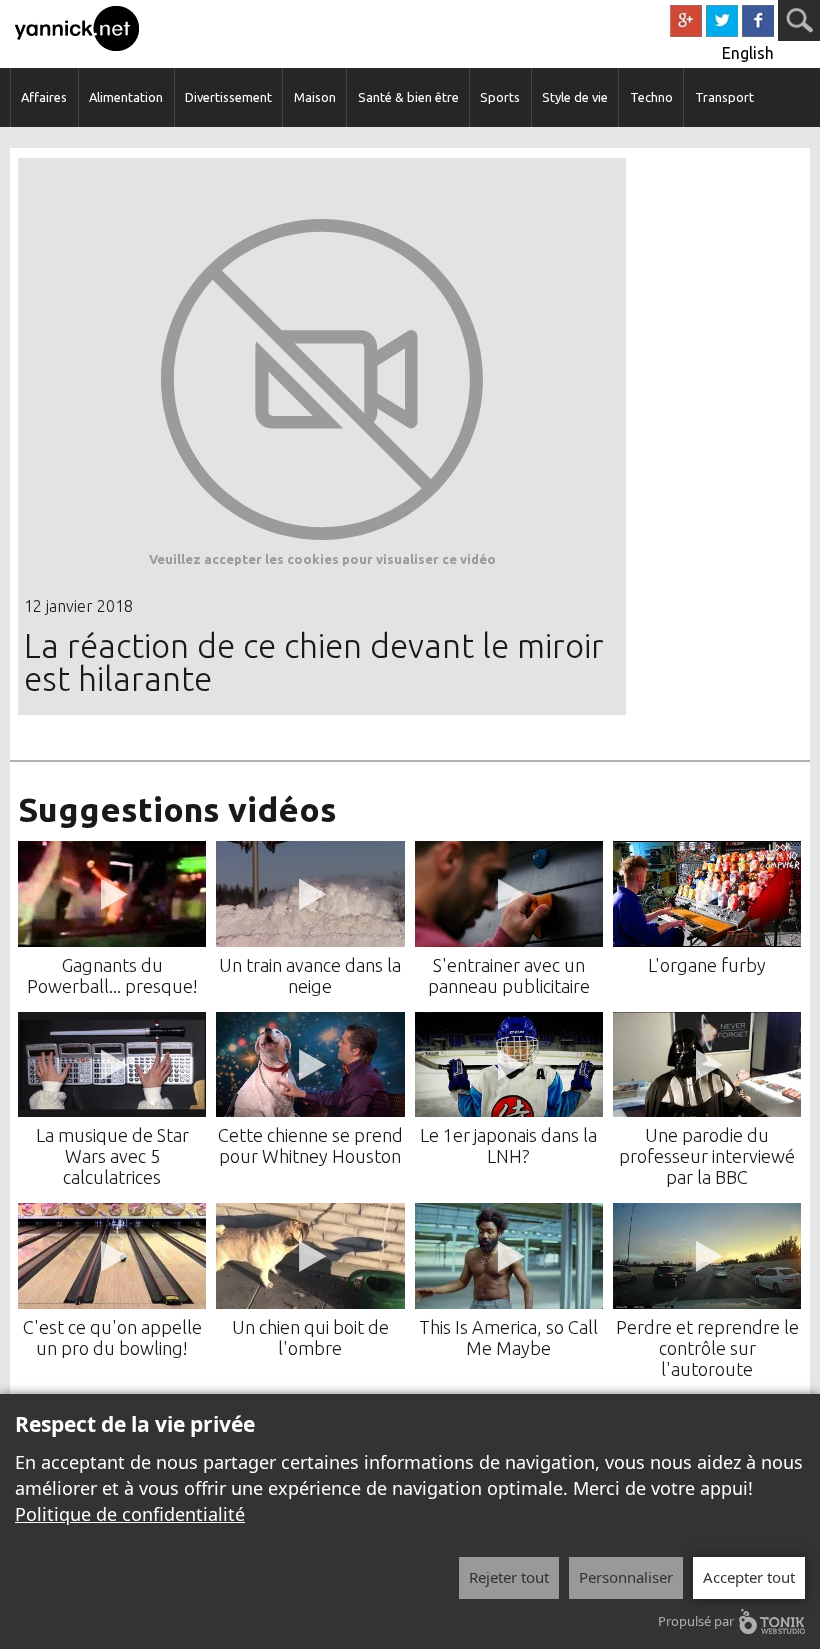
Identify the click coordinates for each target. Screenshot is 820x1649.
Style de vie (575, 97)
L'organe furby (707, 965)
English (748, 53)
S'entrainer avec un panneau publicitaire (509, 975)
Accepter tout (749, 1577)
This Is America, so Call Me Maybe (508, 1337)
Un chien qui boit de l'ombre (310, 1337)
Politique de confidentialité (130, 1514)
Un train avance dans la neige (310, 975)
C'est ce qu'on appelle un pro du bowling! (112, 1337)
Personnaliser (626, 1577)
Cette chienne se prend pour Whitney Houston (310, 1145)
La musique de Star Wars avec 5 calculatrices (112, 1156)
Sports (500, 97)
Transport (724, 97)
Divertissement (228, 97)
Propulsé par (696, 1621)
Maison (315, 97)
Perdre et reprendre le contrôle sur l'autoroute (707, 1348)
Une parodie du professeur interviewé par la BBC (707, 1156)
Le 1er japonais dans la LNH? (508, 1145)
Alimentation (126, 97)
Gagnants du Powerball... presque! (112, 975)
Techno (651, 97)
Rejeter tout (509, 1577)
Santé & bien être (408, 97)
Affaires (44, 97)
